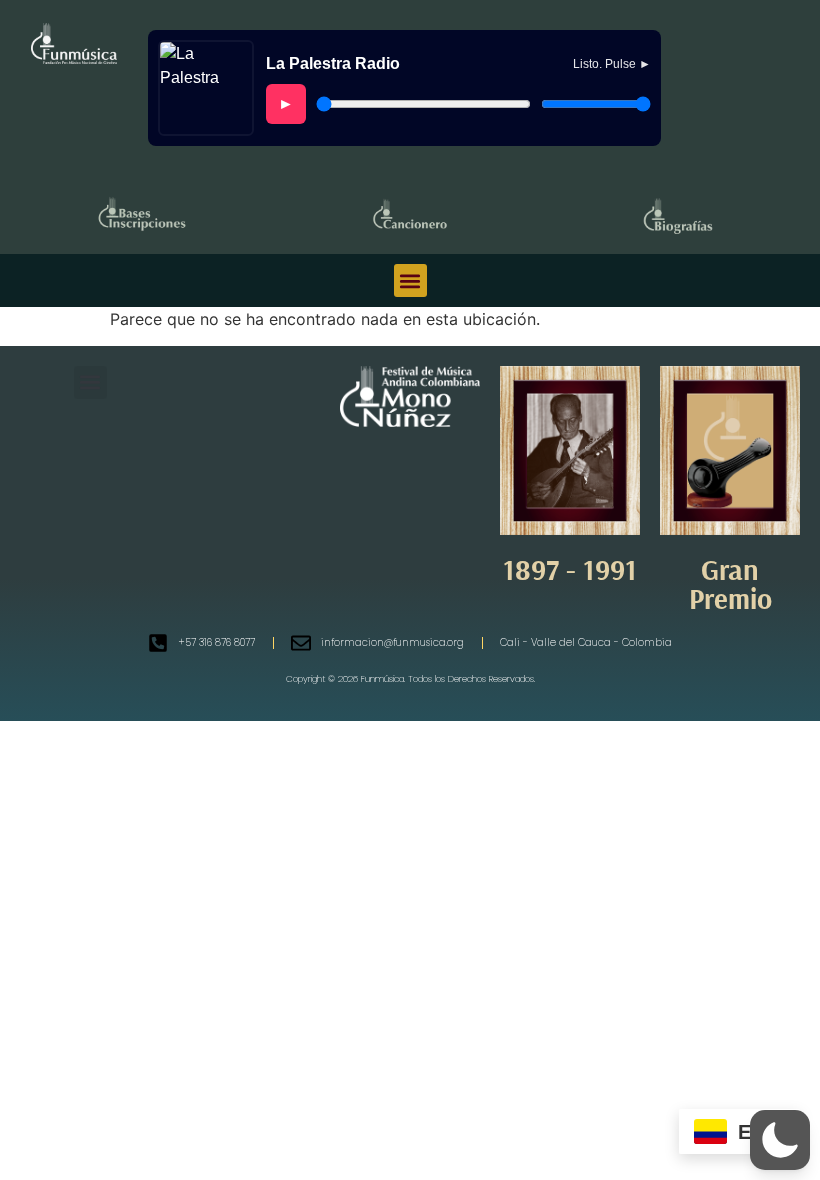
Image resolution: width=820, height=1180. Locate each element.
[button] (410, 280)
